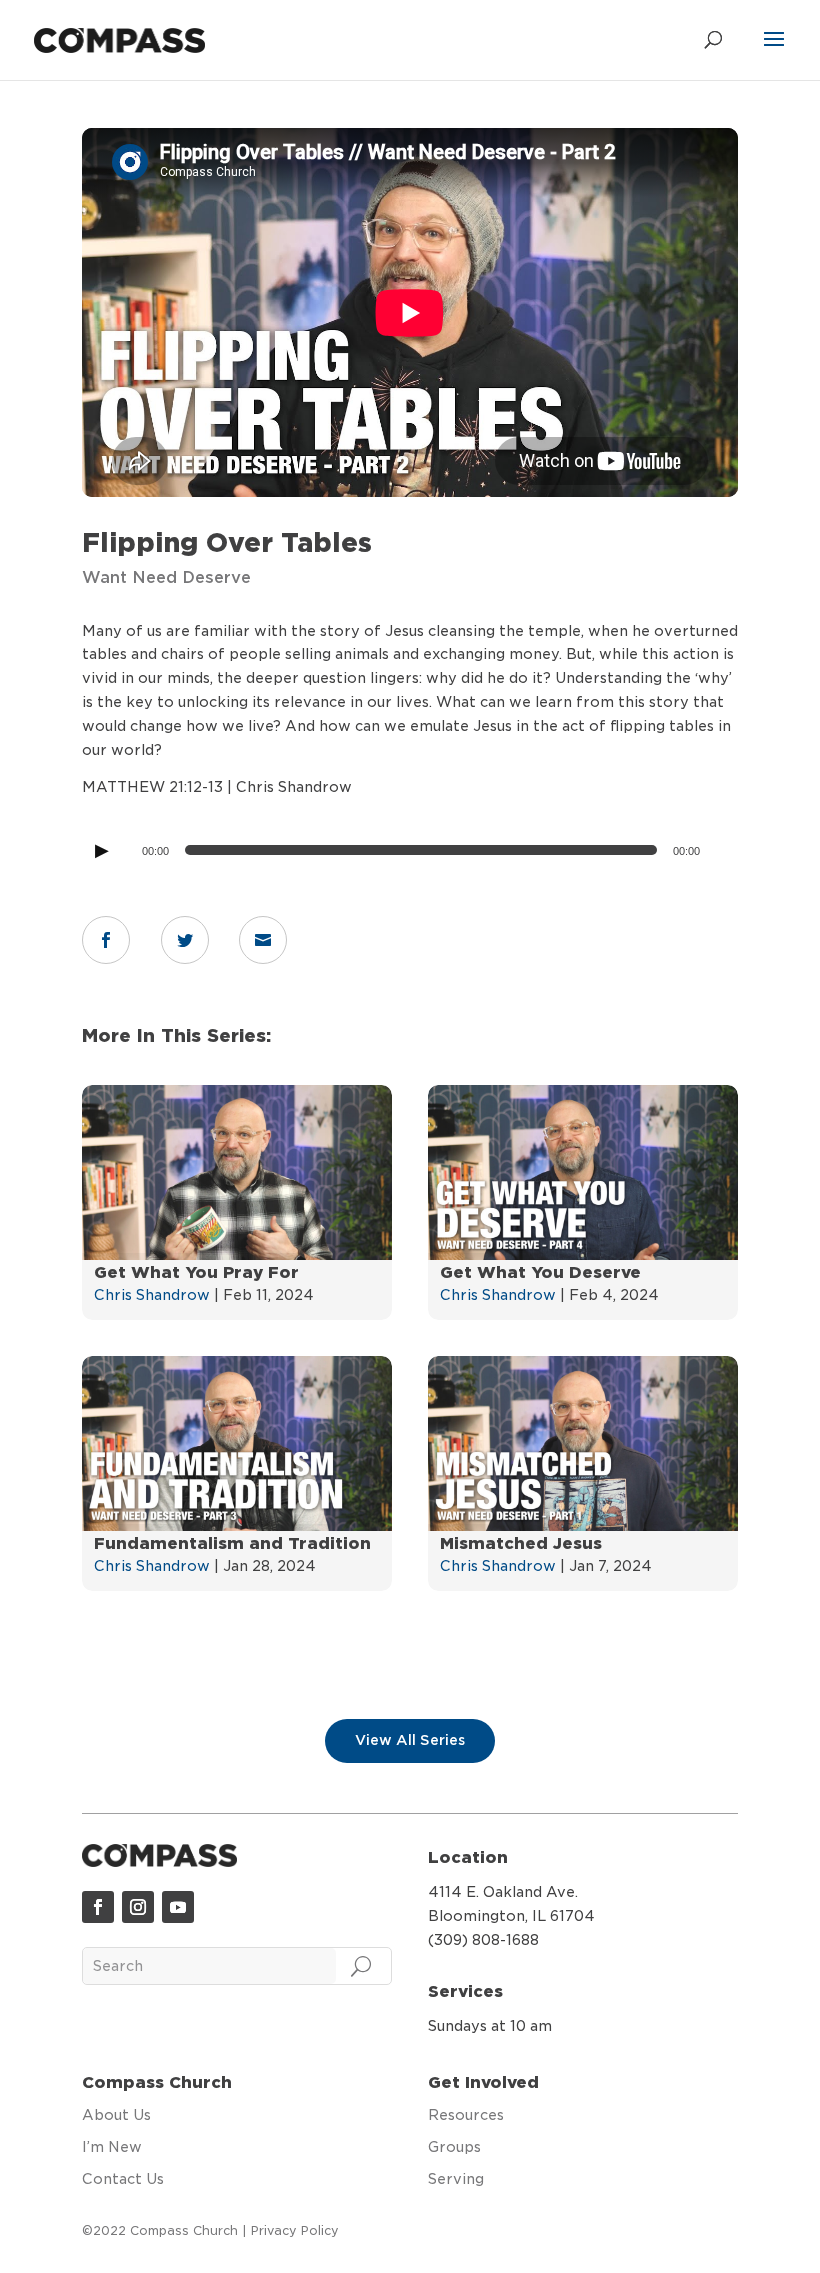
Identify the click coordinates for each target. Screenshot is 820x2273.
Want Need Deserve (166, 577)
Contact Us (123, 2179)
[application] (410, 850)
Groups (454, 2147)
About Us (116, 2115)
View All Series (410, 1740)
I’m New (112, 2147)
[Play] (101, 850)
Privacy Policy (295, 2230)
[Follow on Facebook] (98, 1907)
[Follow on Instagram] (138, 1907)
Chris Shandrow (152, 1295)
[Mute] (716, 854)
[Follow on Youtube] (178, 1907)
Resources (466, 2115)
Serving (456, 2179)
